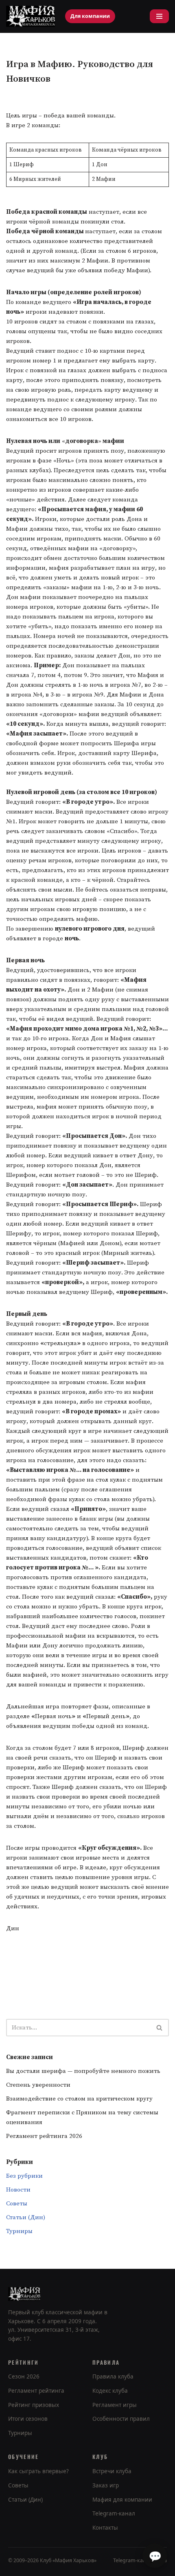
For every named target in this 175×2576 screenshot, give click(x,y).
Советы (17, 2204)
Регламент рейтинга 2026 (44, 2136)
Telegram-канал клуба (140, 2560)
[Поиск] (160, 2028)
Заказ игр (106, 2485)
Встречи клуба (112, 2471)
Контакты (105, 2528)
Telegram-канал (114, 2513)
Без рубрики (24, 2176)
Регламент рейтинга (36, 2391)
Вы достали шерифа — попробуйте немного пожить (83, 2071)
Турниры (19, 2231)
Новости (18, 2190)
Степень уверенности (38, 2085)
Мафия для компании (122, 2500)
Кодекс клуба (110, 2391)
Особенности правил (121, 2419)
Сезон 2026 (24, 2376)
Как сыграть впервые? (38, 2471)
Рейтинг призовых (34, 2405)
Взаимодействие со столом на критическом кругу (79, 2099)
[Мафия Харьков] (31, 16)
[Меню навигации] (159, 16)
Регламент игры (115, 2405)
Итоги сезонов (28, 2419)
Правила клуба (113, 2376)
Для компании (90, 16)
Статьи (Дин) (26, 2217)
